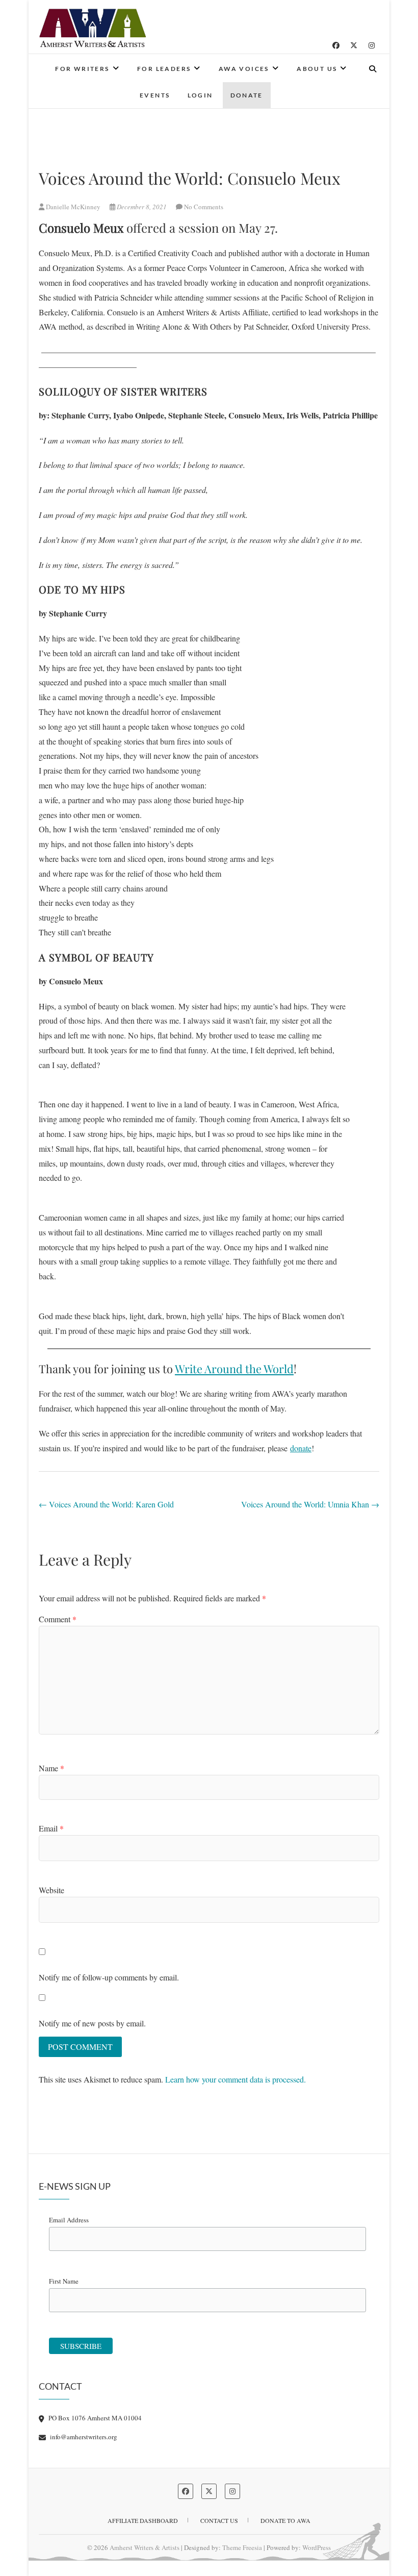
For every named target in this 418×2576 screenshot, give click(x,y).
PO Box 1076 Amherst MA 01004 (94, 2418)
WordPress (317, 2547)
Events (155, 95)
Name (51, 1768)
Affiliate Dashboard (143, 2520)
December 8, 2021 (142, 207)
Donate (247, 95)
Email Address (69, 2220)
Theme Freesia (242, 2547)
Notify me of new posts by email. (92, 2023)
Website (51, 1890)
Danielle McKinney (73, 207)
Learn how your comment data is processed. (236, 2079)
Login (200, 95)
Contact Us (219, 2520)
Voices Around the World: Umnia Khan (310, 1504)
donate (301, 1448)
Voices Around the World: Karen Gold (106, 1504)
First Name (64, 2281)
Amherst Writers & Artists (145, 2547)
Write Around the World (234, 1369)
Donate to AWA (285, 2520)
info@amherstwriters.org (83, 2437)
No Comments (204, 207)
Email (51, 1828)
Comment (58, 1619)
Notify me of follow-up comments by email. (109, 1977)
